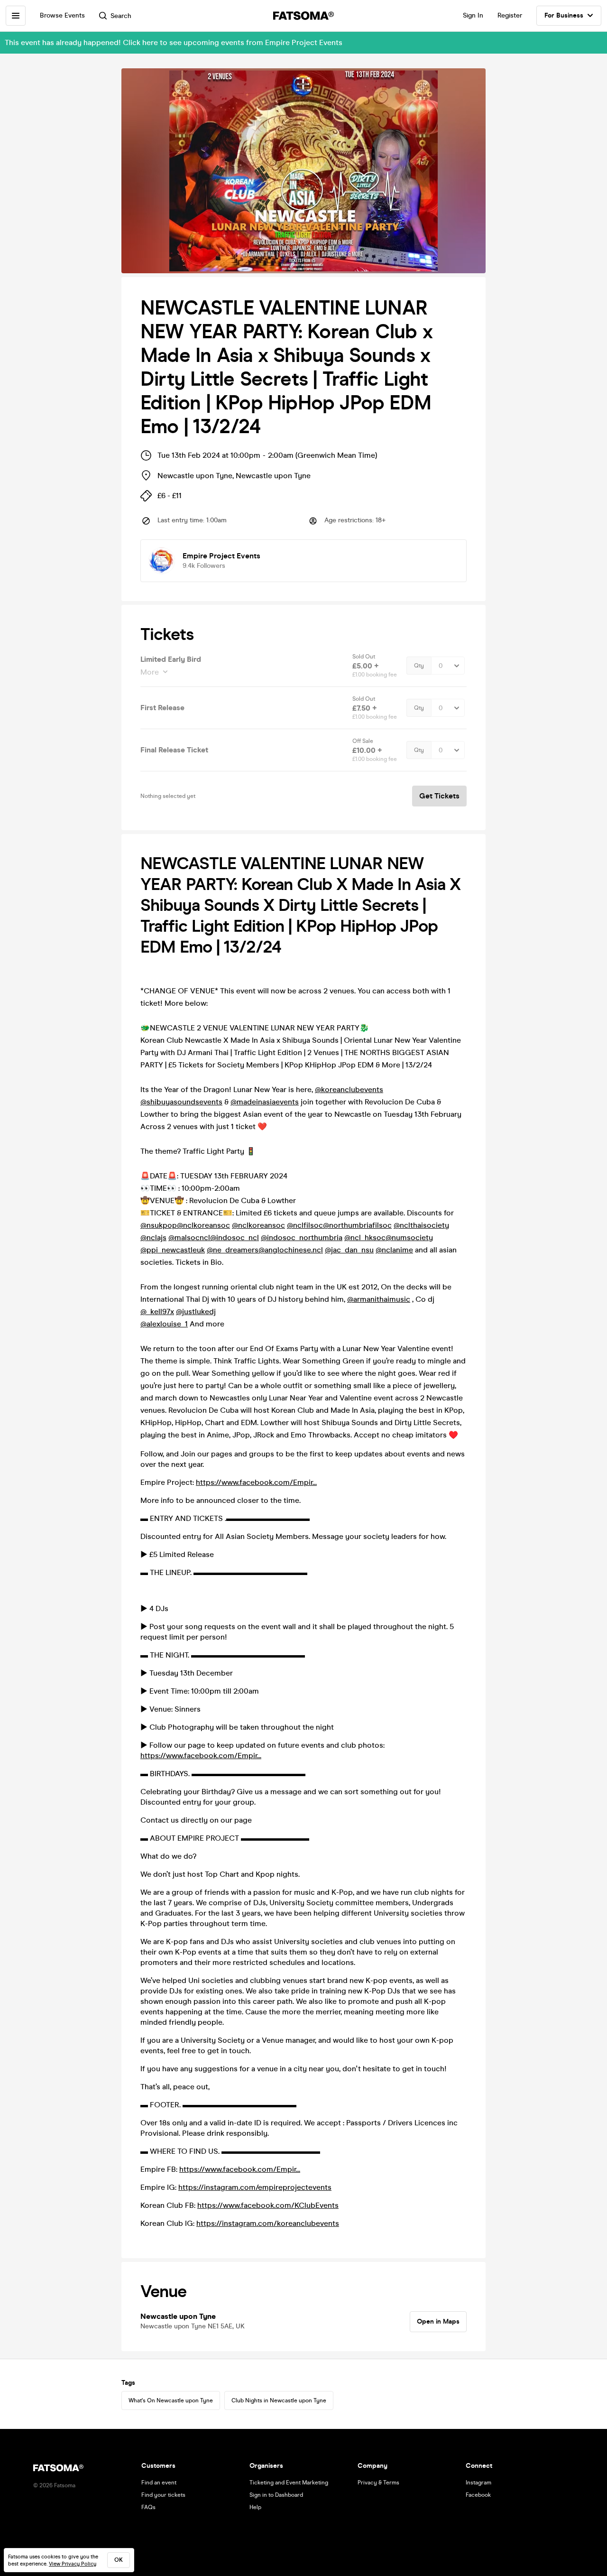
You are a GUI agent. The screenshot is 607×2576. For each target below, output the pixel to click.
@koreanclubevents (349, 1089)
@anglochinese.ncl (291, 1250)
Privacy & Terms (378, 2483)
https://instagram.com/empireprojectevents (255, 2187)
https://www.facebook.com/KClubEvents (268, 2205)
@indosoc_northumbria (302, 1237)
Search (121, 16)
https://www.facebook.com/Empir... (256, 1482)
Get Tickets (439, 796)
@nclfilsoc (305, 1225)
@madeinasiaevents (265, 1102)
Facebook (478, 2495)
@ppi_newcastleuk (173, 1250)
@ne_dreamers (233, 1250)
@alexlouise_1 (164, 1324)
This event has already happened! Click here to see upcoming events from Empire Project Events (174, 42)
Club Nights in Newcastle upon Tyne (279, 2400)
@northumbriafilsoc (357, 1225)
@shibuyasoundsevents (181, 1102)
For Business (564, 15)
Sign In (473, 15)
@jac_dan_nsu (349, 1250)
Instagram (478, 2483)
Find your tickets (163, 2495)
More (150, 672)
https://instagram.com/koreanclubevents (268, 2223)
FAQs (148, 2507)
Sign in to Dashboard (276, 2495)
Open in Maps (438, 2321)
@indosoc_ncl (235, 1237)
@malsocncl (189, 1237)
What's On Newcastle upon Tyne (171, 2400)
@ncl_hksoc (365, 1237)
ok (119, 2560)
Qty (419, 666)
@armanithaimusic (379, 1299)
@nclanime (394, 1250)
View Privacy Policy (73, 2564)
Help (255, 2507)
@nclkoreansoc (203, 1225)
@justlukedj (196, 1311)
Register (510, 15)
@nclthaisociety (421, 1225)
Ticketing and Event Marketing (289, 2483)
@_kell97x (157, 1311)
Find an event (159, 2483)
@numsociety (409, 1237)
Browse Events (62, 15)
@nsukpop (159, 1225)
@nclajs (153, 1237)
